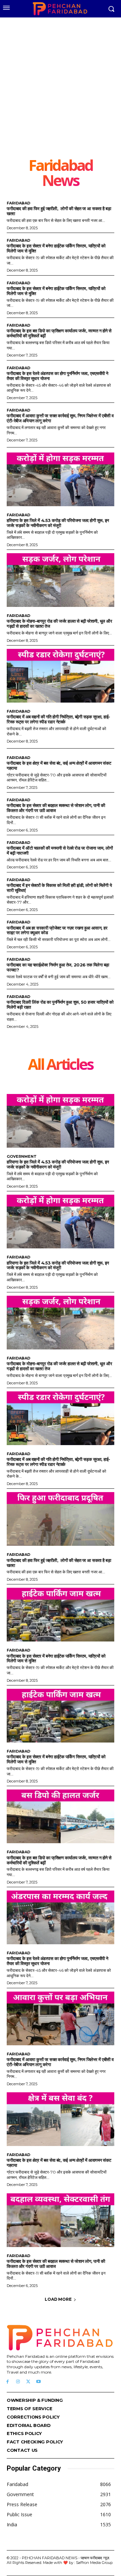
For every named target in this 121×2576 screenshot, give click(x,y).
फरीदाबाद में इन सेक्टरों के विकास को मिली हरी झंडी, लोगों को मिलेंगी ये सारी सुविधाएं (59, 888)
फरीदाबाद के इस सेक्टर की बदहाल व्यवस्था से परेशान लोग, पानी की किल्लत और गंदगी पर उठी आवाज (56, 808)
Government (22, 1157)
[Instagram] (18, 2382)
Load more (58, 2299)
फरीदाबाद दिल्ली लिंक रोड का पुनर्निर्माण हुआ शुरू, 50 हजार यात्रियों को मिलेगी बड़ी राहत (60, 1005)
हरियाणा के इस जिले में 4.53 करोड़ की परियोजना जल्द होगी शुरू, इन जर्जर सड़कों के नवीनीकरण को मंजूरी (58, 523)
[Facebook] (8, 2382)
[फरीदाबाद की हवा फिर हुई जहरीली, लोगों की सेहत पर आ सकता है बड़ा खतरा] (61, 1519)
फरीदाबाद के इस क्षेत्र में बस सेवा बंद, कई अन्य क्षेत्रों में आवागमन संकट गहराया (59, 766)
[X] (28, 2382)
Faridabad (18, 203)
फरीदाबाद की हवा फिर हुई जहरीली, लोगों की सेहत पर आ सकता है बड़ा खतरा (59, 211)
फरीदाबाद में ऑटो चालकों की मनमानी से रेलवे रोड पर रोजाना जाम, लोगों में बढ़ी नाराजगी (60, 850)
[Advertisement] (61, 93)
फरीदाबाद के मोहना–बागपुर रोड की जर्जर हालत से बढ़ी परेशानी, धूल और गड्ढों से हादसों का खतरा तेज (59, 624)
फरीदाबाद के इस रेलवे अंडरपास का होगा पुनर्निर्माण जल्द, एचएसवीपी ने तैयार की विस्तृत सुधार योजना (57, 376)
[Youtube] (38, 2382)
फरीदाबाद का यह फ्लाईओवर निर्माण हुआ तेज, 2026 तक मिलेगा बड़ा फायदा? (58, 967)
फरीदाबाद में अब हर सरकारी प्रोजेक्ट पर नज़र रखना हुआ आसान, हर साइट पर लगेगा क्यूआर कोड (57, 930)
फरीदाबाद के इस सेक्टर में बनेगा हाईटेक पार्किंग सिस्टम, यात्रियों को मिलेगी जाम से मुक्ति (56, 248)
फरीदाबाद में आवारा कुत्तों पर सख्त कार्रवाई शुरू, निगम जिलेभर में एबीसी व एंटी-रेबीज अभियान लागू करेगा (60, 418)
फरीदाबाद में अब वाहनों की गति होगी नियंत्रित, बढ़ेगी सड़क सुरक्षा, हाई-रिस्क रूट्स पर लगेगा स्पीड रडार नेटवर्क (58, 719)
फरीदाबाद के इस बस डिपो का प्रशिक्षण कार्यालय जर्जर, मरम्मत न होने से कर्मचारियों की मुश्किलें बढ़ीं (59, 333)
